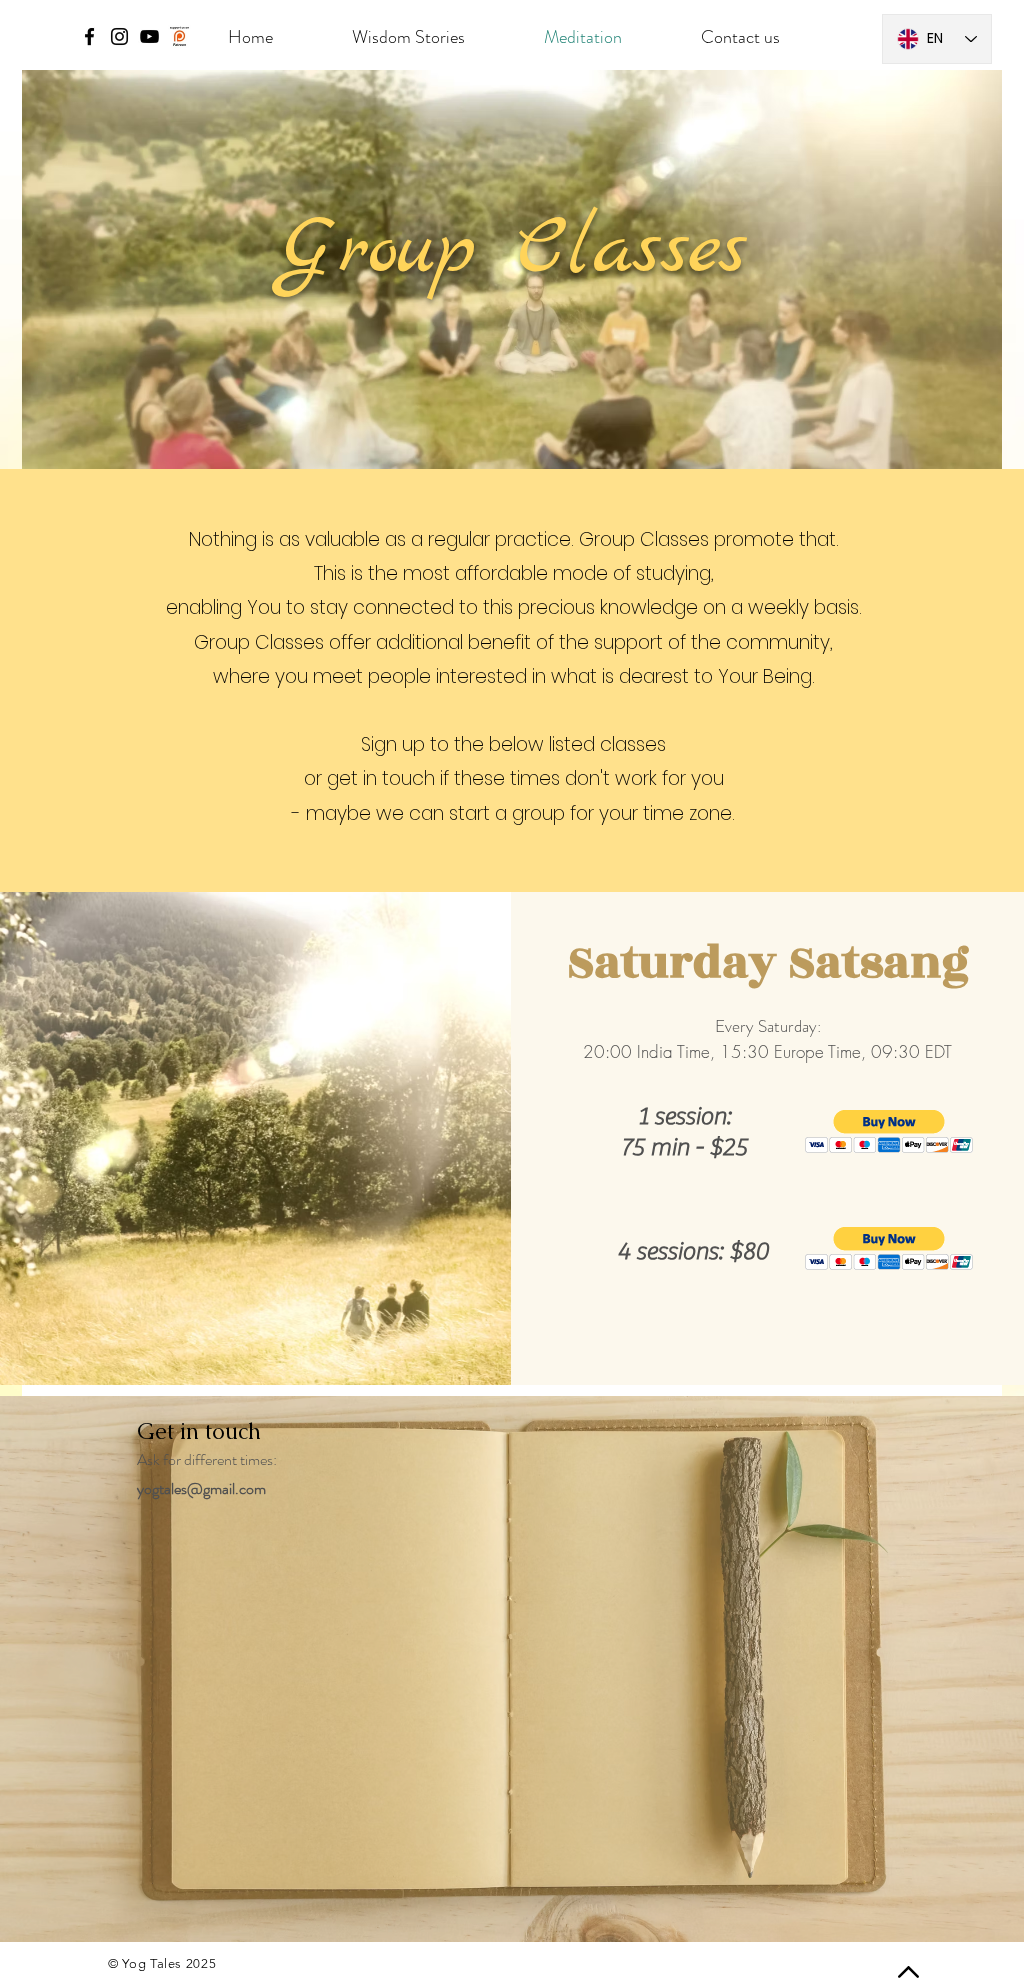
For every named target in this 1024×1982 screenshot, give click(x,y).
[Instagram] (119, 36)
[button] (889, 1131)
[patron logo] (179, 36)
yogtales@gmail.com (201, 1488)
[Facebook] (89, 36)
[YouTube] (149, 36)
